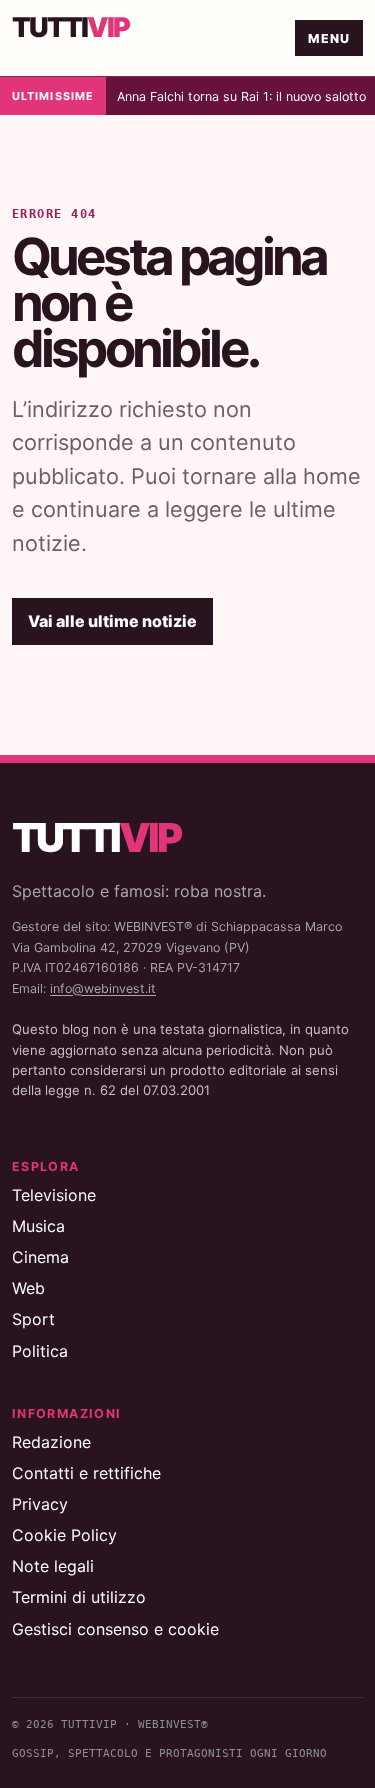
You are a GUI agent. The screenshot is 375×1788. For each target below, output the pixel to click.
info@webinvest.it (103, 988)
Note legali (53, 1566)
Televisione (54, 1195)
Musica (38, 1226)
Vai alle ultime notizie (112, 621)
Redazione (51, 1442)
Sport (33, 1319)
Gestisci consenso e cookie (115, 1629)
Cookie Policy (64, 1535)
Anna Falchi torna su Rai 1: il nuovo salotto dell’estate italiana (242, 96)
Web (28, 1288)
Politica (40, 1351)
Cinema (40, 1257)
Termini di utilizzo (79, 1597)
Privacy (40, 1504)
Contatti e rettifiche (86, 1473)
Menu (329, 38)
